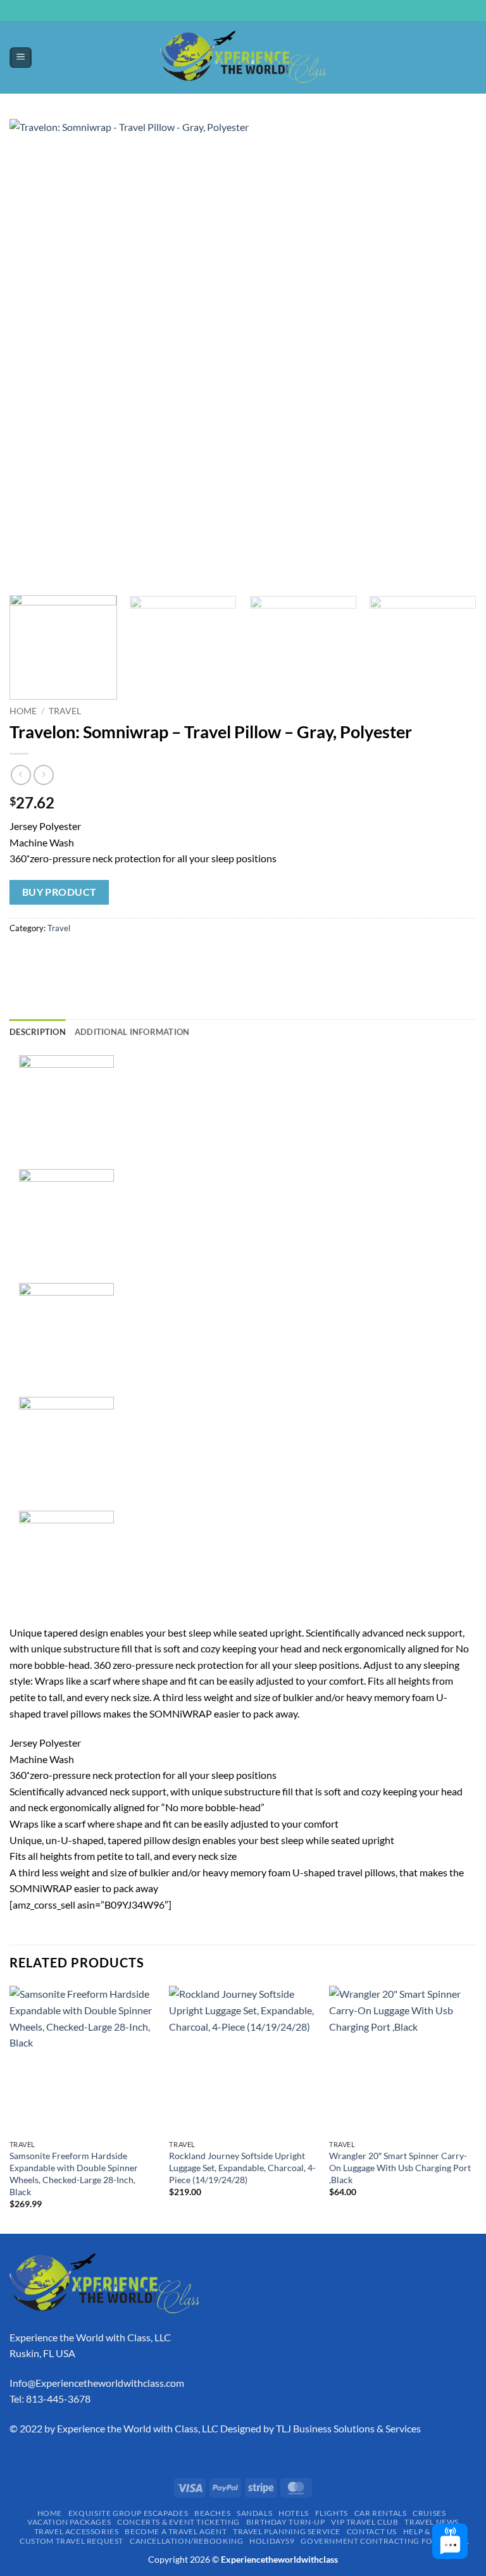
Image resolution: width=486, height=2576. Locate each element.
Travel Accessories (77, 2531)
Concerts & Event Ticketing (178, 2522)
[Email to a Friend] (90, 956)
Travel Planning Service (287, 2531)
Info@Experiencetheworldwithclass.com (97, 2383)
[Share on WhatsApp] (21, 956)
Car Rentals (381, 2513)
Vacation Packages (69, 2522)
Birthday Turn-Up (286, 2522)
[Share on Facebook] (44, 956)
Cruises (429, 2513)
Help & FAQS (428, 2531)
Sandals (254, 2513)
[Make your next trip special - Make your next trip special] (243, 57)
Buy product (59, 892)
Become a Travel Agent (176, 2531)
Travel (65, 711)
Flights (332, 2513)
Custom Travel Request (72, 2541)
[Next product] (21, 775)
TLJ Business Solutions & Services (348, 2428)
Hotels (294, 2513)
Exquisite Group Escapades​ (128, 2513)
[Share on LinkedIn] (135, 956)
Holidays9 (272, 2541)
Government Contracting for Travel (385, 2541)
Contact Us (372, 2531)
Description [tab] (38, 1032)
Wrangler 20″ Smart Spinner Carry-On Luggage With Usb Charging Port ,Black (400, 2167)
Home (23, 711)
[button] (21, 58)
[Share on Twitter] (67, 956)
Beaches (212, 2513)
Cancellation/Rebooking (186, 2541)
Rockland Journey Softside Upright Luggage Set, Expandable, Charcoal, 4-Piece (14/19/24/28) (242, 2167)
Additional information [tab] (132, 1032)
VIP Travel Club (364, 2522)
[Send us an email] (249, 17)
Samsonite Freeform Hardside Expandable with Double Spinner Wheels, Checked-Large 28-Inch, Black (74, 2173)
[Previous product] (43, 775)
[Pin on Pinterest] (112, 956)
